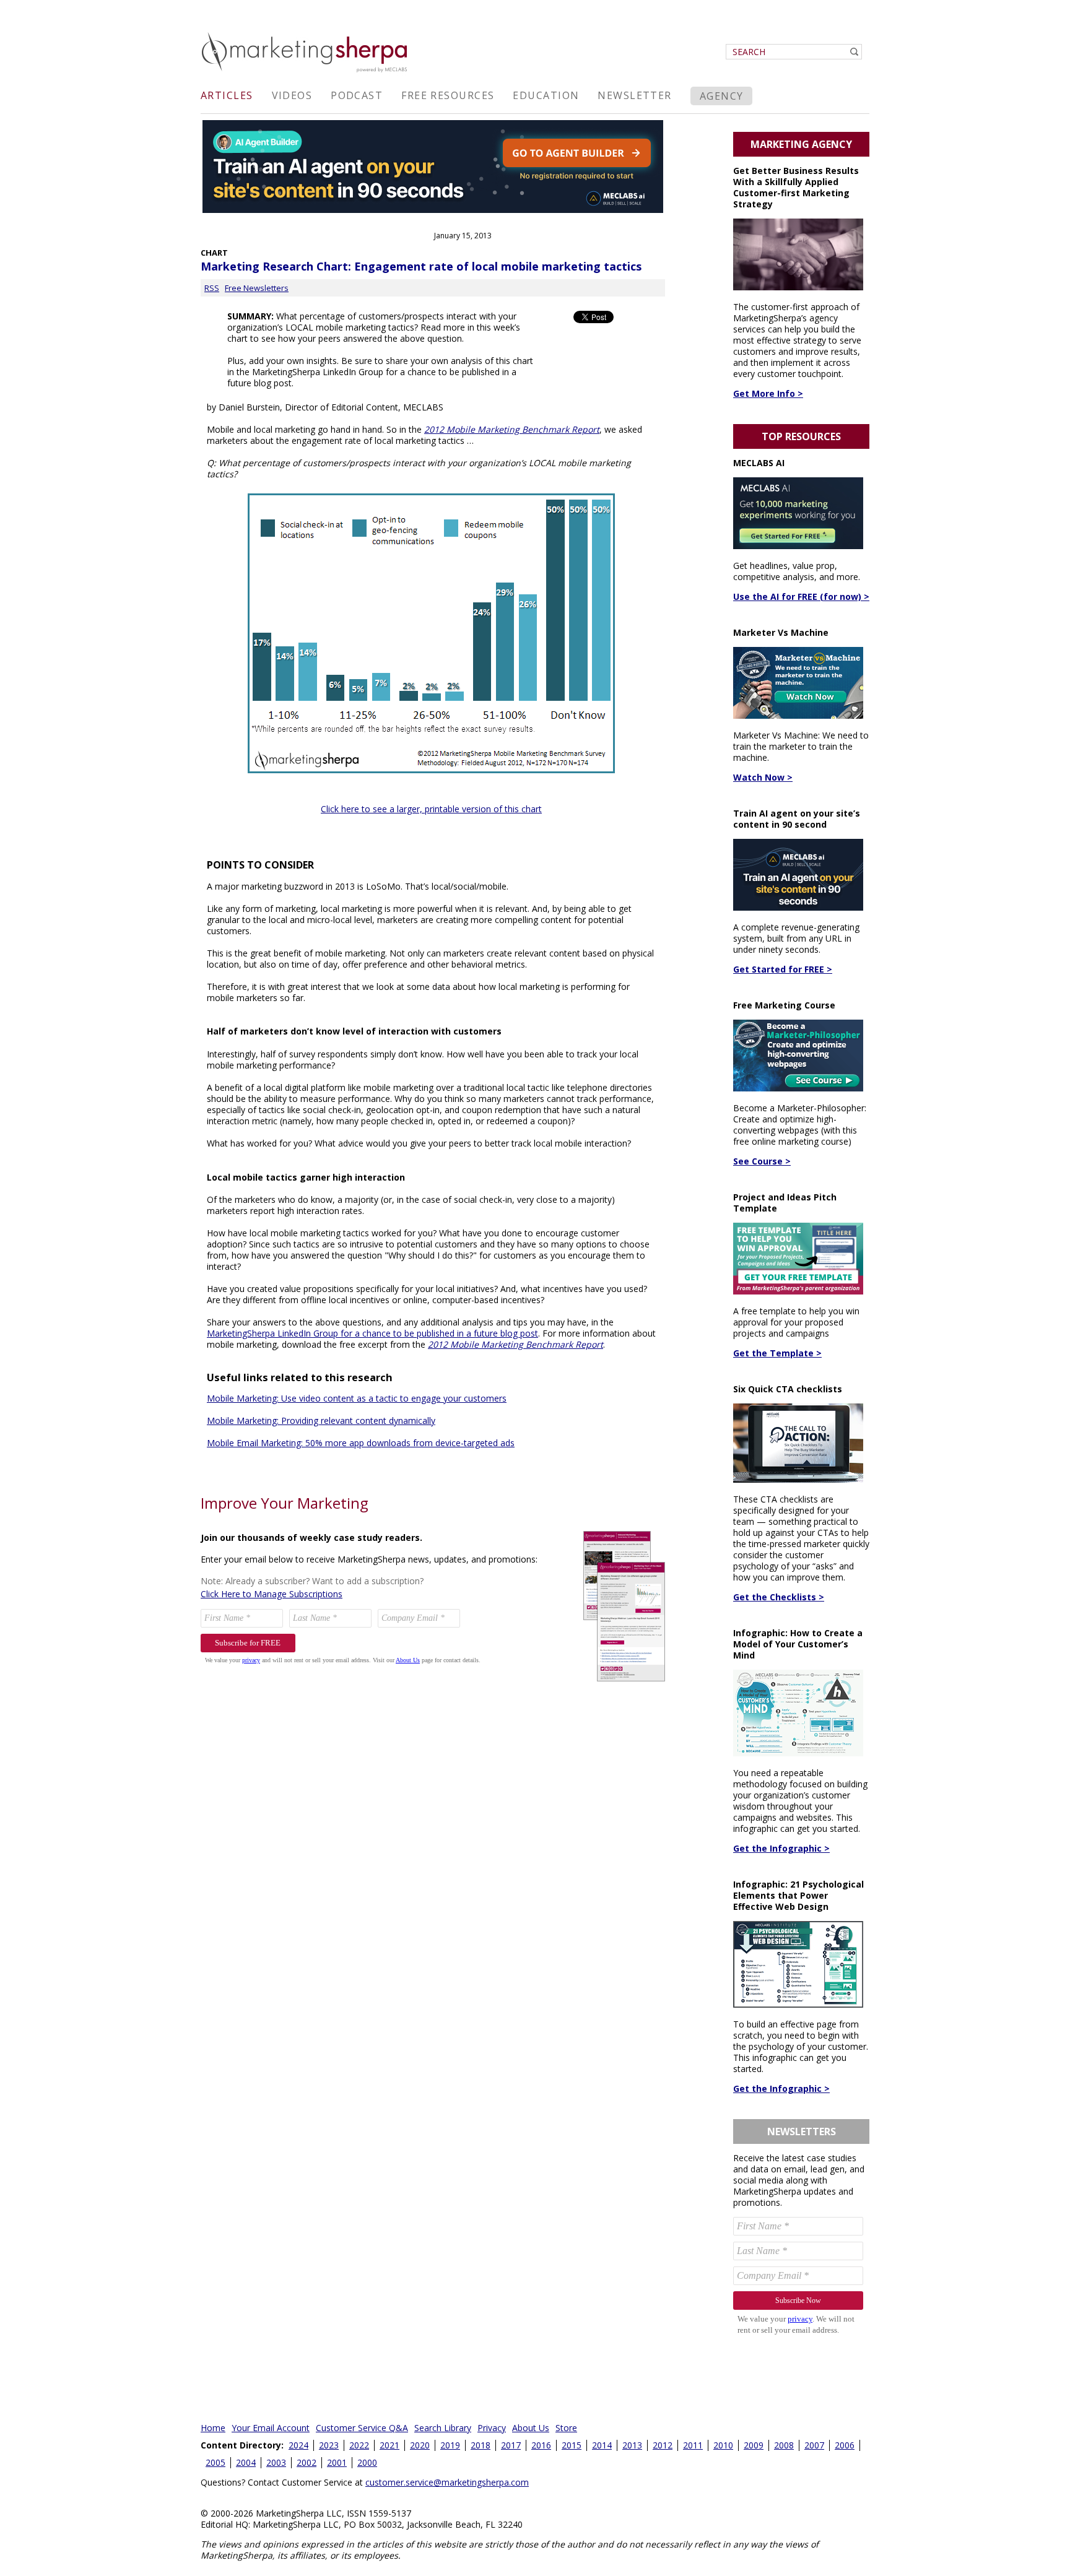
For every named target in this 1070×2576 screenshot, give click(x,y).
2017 (511, 2445)
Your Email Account (271, 2428)
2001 (337, 2462)
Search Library (443, 2428)
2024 (298, 2445)
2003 (276, 2462)
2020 (420, 2445)
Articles (227, 95)
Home (213, 2428)
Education (546, 95)
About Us (531, 2428)
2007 (814, 2445)
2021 (389, 2445)
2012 (663, 2445)
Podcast (357, 95)
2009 (754, 2445)
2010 (723, 2445)
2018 (481, 2445)
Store (566, 2428)
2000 (367, 2462)
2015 (572, 2445)
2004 (246, 2462)
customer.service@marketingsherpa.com (447, 2482)
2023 (329, 2445)
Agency (722, 96)
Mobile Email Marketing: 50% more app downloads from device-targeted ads (361, 1443)
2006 (845, 2445)
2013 (632, 2445)
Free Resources (448, 95)
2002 (307, 2462)
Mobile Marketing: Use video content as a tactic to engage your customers (357, 1398)
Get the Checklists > (779, 1597)
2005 (215, 2462)
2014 (602, 2445)
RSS (212, 288)
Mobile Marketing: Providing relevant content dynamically (321, 1420)
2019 (450, 2445)
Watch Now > (763, 777)
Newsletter (634, 95)
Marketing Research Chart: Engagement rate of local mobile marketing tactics (421, 266)
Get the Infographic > (781, 1848)
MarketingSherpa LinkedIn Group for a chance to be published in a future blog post (372, 1333)
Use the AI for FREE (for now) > (801, 596)
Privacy (492, 2428)
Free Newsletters (257, 288)
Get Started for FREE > (783, 969)
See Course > (762, 1161)
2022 (359, 2445)
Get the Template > (777, 1353)
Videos (292, 95)
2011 (693, 2445)
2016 (541, 2445)
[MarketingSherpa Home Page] (306, 73)
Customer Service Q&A (362, 2428)
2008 (784, 2445)
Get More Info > (768, 393)
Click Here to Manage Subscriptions (272, 1594)
